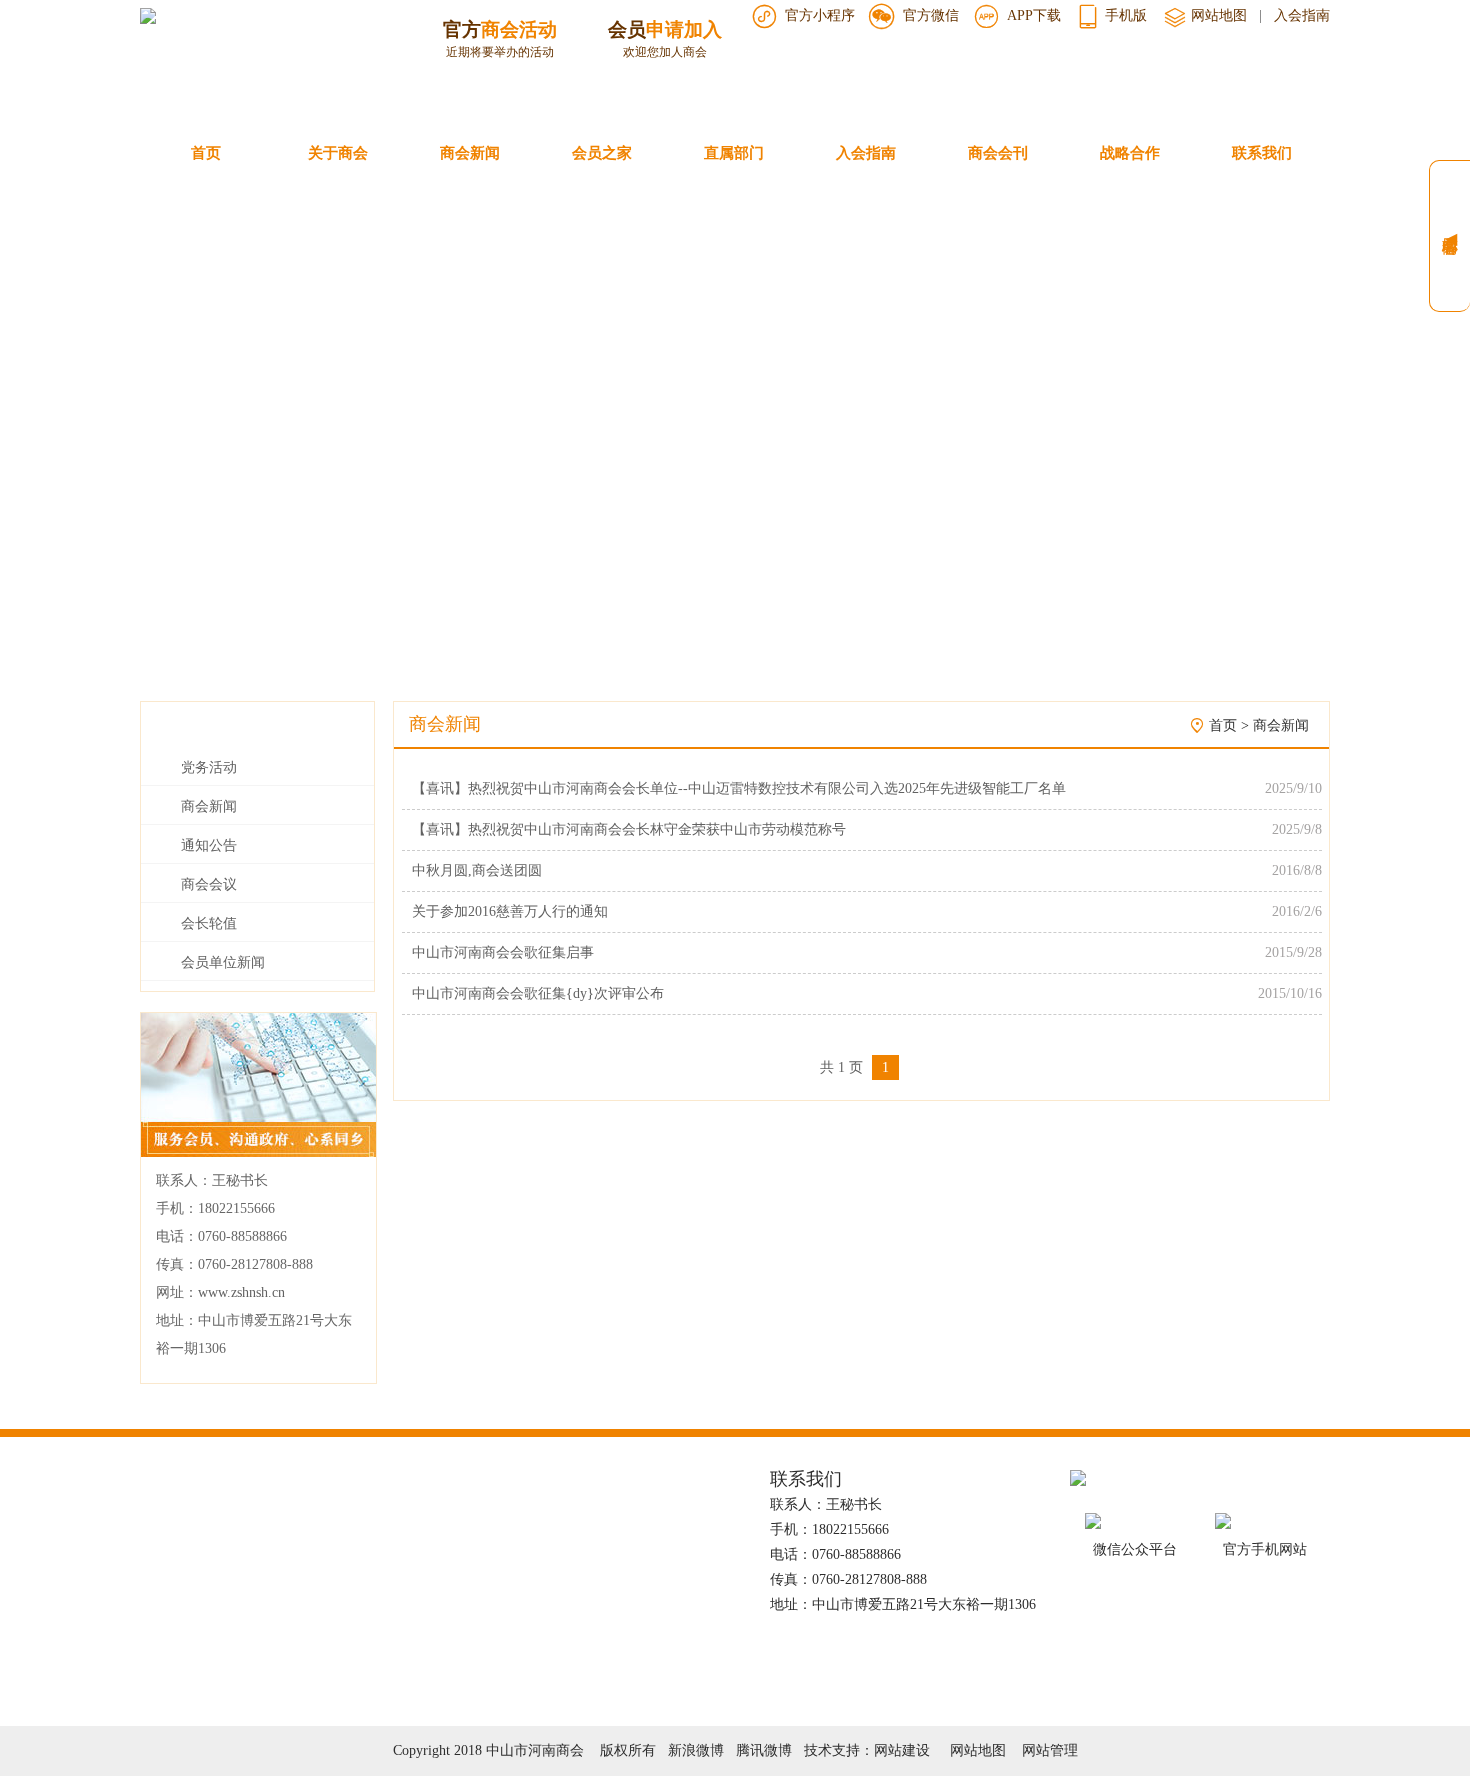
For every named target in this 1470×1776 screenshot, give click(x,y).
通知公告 (209, 845)
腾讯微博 (764, 1750)
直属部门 (734, 153)
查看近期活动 (500, 72)
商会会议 (209, 884)
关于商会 (338, 153)
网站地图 (1217, 15)
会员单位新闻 (223, 962)
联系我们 (1262, 153)
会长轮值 (209, 923)
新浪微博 (696, 1750)
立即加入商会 (665, 72)
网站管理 (1050, 1750)
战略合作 (1130, 153)
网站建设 (902, 1750)
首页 (206, 153)
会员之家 (602, 153)
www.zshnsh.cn (241, 1292)
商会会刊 (998, 153)
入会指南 (1302, 15)
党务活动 (209, 767)
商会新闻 (470, 153)
